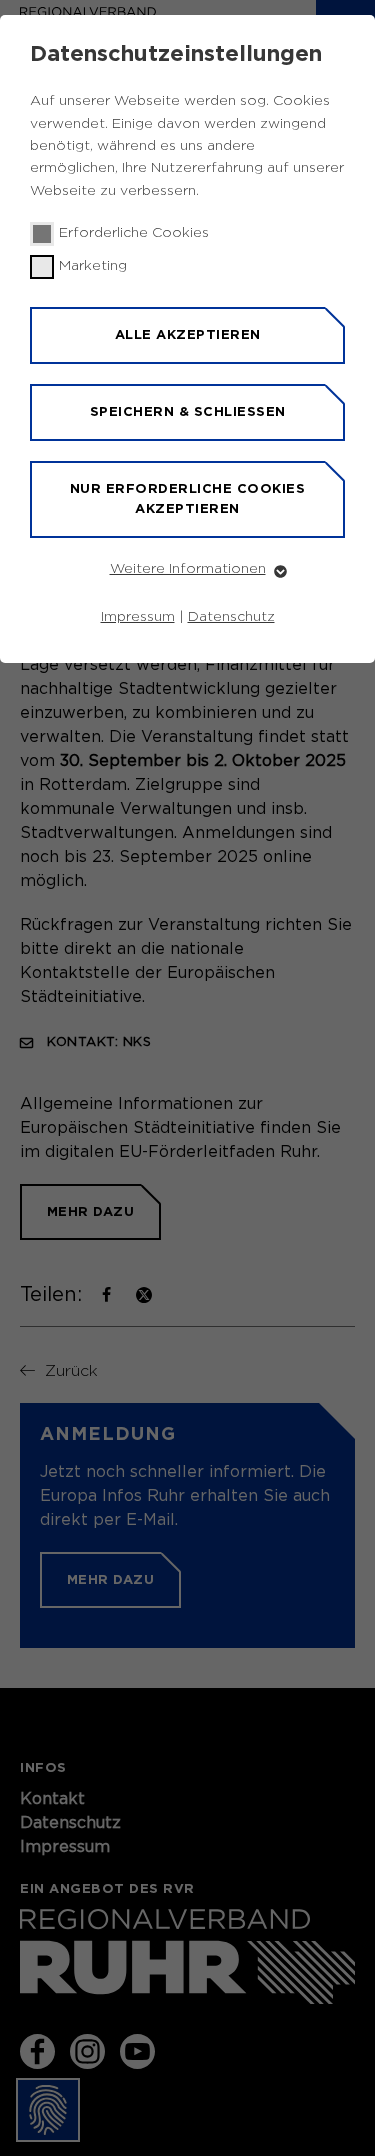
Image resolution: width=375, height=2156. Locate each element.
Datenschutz (231, 617)
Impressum (138, 617)
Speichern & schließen (188, 411)
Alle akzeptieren (188, 334)
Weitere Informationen (188, 569)
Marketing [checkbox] (93, 266)
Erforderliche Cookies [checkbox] (134, 233)
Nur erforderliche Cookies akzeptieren (188, 499)
